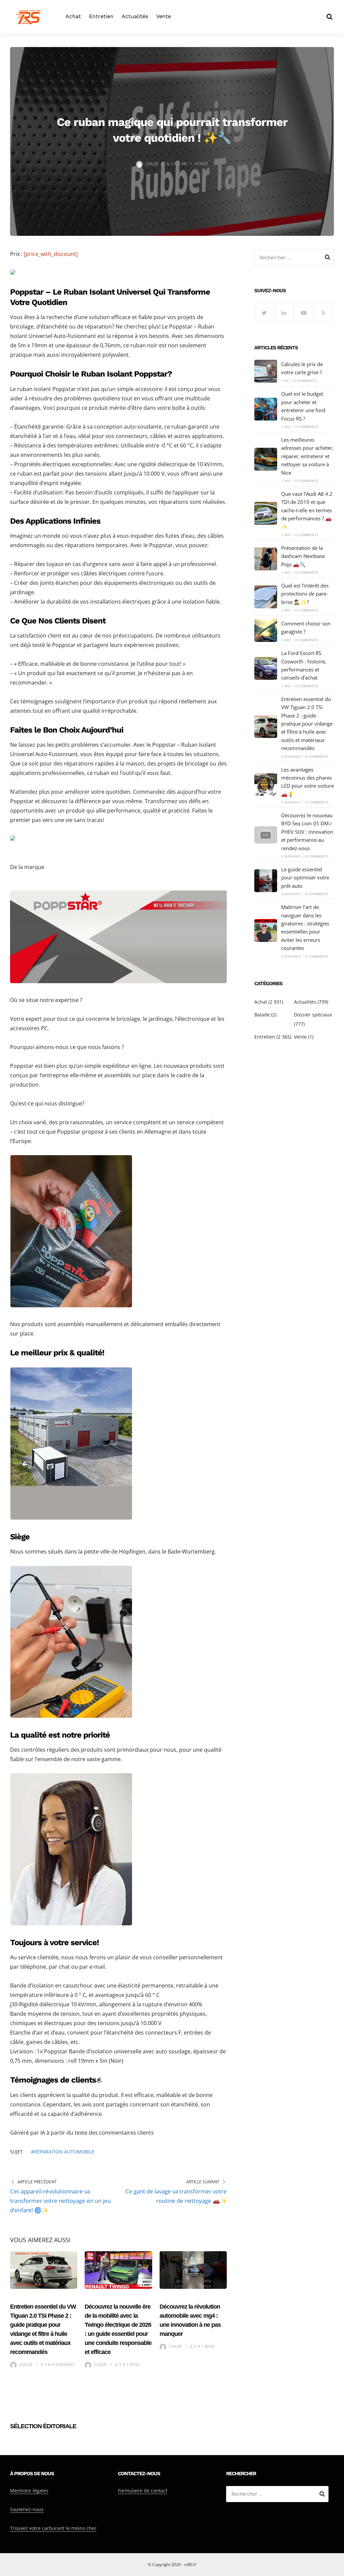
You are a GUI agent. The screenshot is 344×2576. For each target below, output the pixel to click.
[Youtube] (304, 313)
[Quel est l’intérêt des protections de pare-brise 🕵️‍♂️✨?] (266, 597)
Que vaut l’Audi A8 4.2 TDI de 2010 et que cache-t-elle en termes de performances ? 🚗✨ (307, 510)
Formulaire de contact (143, 2491)
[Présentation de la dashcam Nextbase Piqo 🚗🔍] (266, 559)
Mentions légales (29, 2491)
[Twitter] (264, 313)
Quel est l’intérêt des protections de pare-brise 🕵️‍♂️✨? (305, 594)
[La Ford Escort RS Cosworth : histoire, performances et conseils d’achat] (266, 668)
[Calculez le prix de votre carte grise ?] (266, 371)
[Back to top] (337, 2569)
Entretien (101, 16)
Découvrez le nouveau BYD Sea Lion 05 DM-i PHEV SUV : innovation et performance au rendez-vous (307, 832)
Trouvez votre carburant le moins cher (53, 2528)
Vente (164, 16)
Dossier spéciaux (313, 1015)
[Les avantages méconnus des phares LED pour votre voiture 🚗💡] (266, 785)
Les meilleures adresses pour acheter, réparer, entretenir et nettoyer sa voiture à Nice (307, 456)
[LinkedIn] (284, 313)
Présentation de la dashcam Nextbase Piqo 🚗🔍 (303, 556)
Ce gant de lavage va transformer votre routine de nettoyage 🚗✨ (176, 2196)
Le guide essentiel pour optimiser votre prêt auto (305, 878)
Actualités (135, 16)
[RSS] (324, 313)
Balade (262, 1015)
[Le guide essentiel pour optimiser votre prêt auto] (266, 881)
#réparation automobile (63, 2152)
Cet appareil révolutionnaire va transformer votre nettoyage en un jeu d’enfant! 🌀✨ (60, 2201)
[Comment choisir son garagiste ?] (266, 630)
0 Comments (305, 381)
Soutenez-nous (27, 2509)
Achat (73, 16)
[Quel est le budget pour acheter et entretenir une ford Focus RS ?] (266, 409)
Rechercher (328, 258)
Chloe (152, 164)
